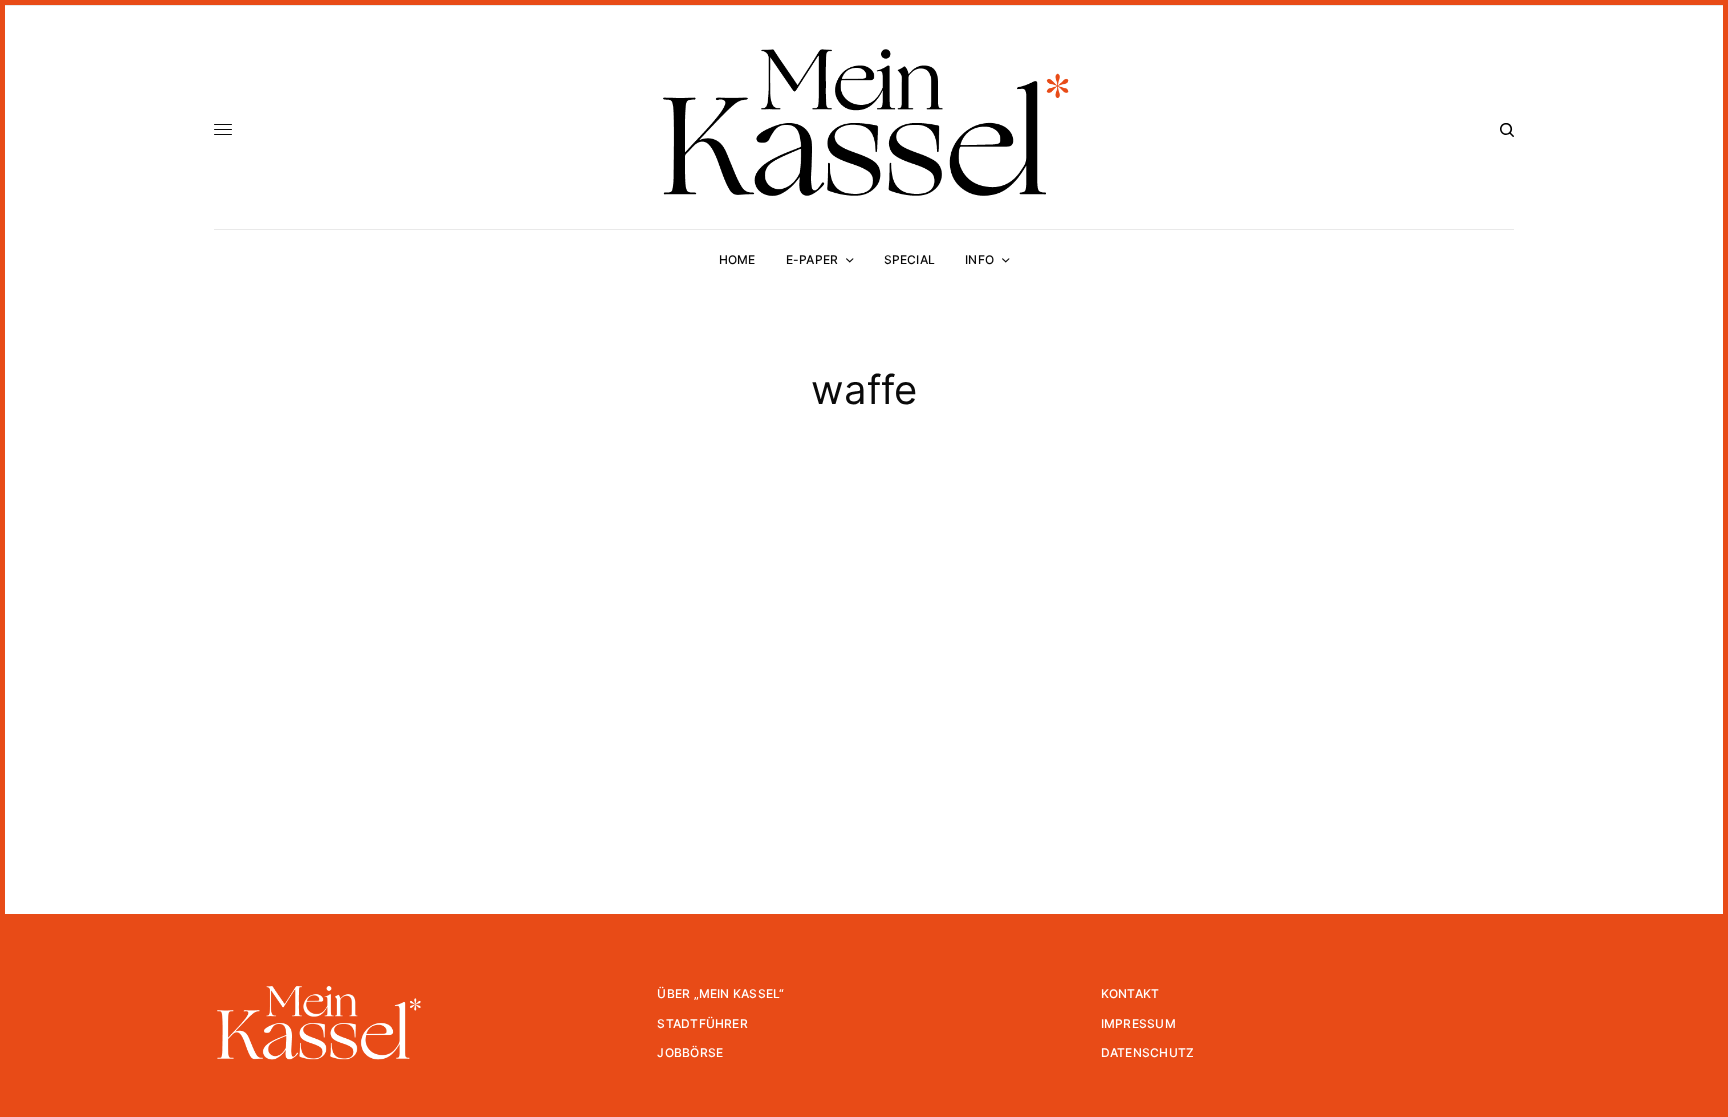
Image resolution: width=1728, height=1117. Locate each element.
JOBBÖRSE (690, 1052)
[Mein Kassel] (863, 122)
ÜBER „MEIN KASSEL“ (720, 993)
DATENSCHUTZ (1148, 1052)
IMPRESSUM (1138, 1023)
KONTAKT (1130, 993)
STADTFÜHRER (702, 1023)
